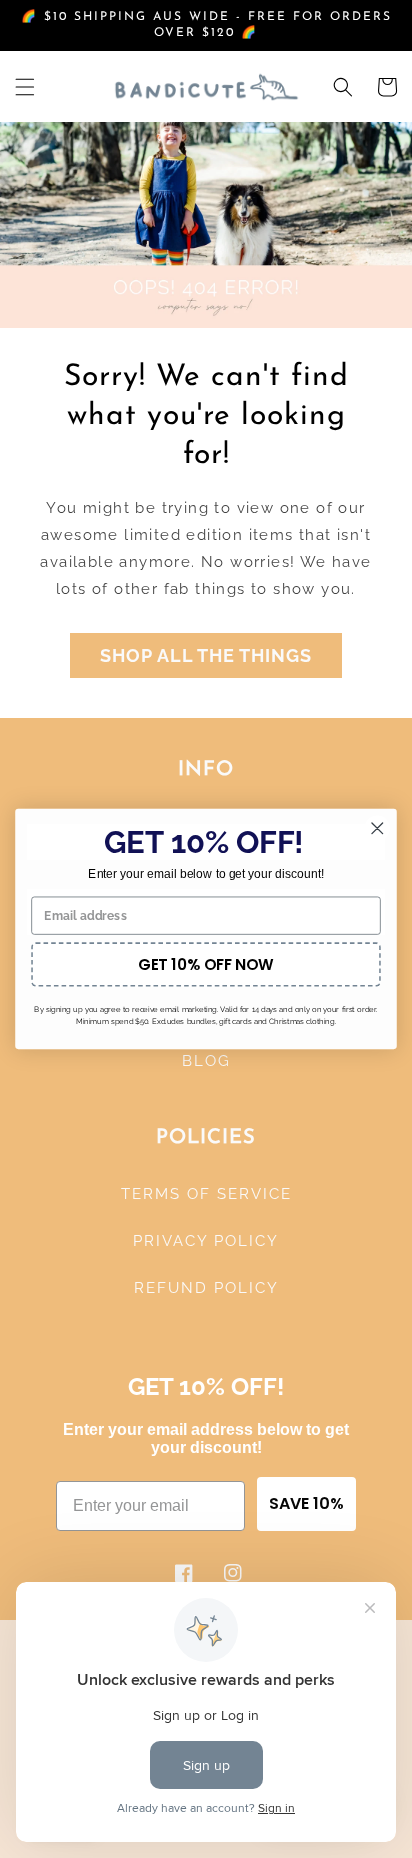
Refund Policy (206, 1288)
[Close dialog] (377, 828)
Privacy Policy (206, 1241)
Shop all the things (206, 655)
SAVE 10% (306, 1503)
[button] (25, 87)
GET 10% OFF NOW (205, 964)
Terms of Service (206, 1194)
